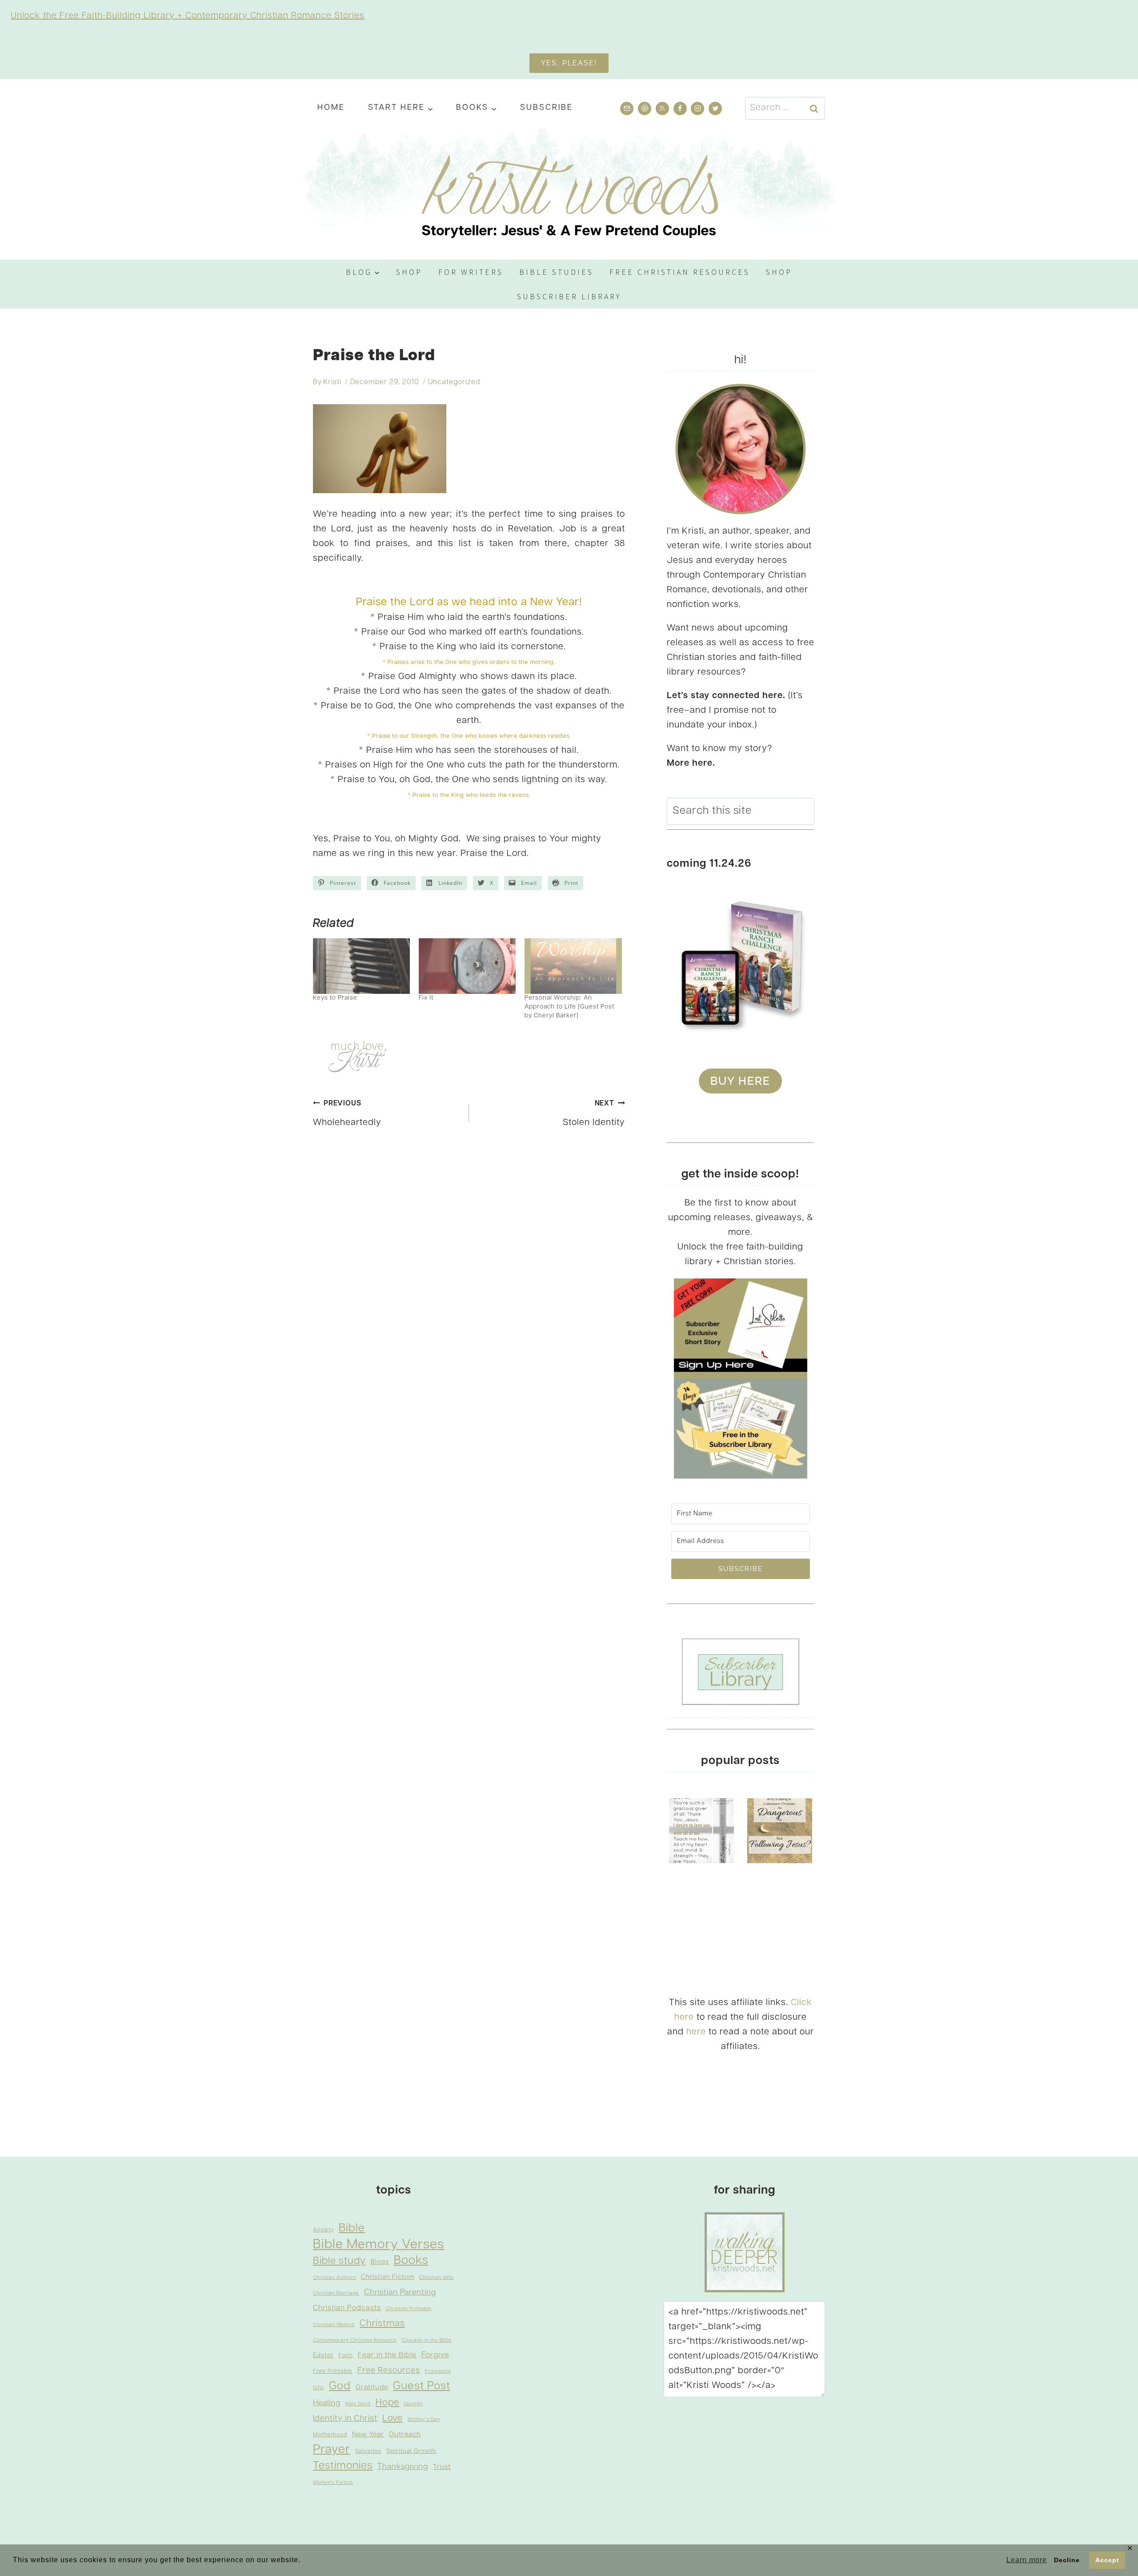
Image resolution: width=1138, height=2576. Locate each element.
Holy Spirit (358, 2404)
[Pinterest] (645, 109)
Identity (413, 2404)
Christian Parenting (400, 2293)
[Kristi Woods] (569, 190)
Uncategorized (454, 382)
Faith (346, 2356)
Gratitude (372, 2387)
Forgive (435, 2355)
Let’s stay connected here (725, 696)
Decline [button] (1067, 2560)
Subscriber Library (569, 296)
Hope (387, 2403)
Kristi (332, 382)
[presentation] (701, 1831)
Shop (409, 272)
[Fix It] (467, 966)
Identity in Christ (345, 2419)
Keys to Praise (335, 998)
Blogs (380, 2262)
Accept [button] (1107, 2560)
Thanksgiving (403, 2467)
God (340, 2386)
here (696, 2032)
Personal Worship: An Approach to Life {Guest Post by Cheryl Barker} (569, 1007)
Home (331, 108)
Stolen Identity (594, 1114)
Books (411, 2261)
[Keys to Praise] (361, 966)
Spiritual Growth (411, 2451)
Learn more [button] (1027, 2560)
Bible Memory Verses (379, 2245)
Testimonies (343, 2466)
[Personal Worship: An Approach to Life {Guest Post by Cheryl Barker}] (573, 966)
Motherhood (330, 2435)
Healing (327, 2403)
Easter (323, 2356)
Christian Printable (409, 2309)
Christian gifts (436, 2278)
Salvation (368, 2451)
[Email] (627, 109)
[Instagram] (697, 109)
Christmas (382, 2324)
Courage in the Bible (427, 2341)
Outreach (405, 2435)
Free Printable (333, 2371)
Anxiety (323, 2230)
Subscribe (547, 108)
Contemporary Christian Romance (355, 2341)
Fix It (426, 998)
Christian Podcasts (347, 2308)
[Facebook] (680, 109)
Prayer (332, 2450)
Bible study (339, 2261)
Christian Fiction (388, 2277)
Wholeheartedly (347, 1114)
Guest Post (422, 2386)
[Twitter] (715, 109)
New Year (368, 2435)
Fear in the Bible (387, 2355)
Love (393, 2419)
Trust (442, 2467)
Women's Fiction (333, 2483)
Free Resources (389, 2371)
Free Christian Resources (680, 272)
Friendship (438, 2372)
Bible (352, 2228)
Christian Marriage (336, 2293)
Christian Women (334, 2325)
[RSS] (662, 109)
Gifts (319, 2388)
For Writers (471, 272)
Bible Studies (556, 272)
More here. (691, 764)
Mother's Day (424, 2420)
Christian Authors (335, 2278)
